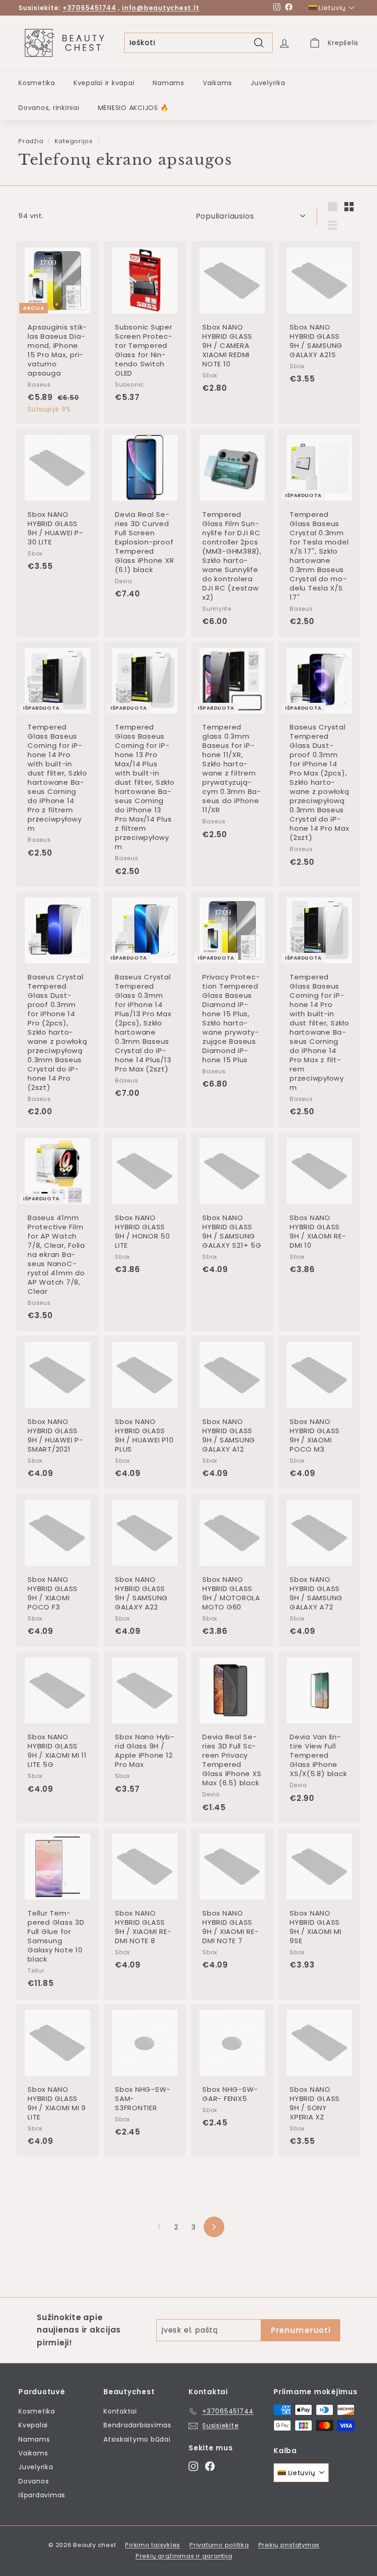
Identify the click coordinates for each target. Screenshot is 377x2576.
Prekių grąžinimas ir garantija (184, 2556)
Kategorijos (74, 141)
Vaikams (217, 83)
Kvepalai (33, 2425)
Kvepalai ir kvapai (104, 83)
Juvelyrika (268, 83)
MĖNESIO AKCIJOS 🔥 (133, 108)
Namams (169, 83)
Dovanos (34, 2481)
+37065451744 (89, 8)
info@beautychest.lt (160, 8)
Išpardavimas (42, 2495)
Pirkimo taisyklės (153, 2545)
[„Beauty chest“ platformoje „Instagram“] (193, 2466)
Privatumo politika (219, 2545)
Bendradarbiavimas (137, 2425)
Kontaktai (120, 2411)
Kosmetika (37, 83)
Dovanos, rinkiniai (49, 108)
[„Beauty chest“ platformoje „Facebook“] (210, 2466)
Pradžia (31, 141)
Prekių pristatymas (289, 2545)
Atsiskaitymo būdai (137, 2439)
